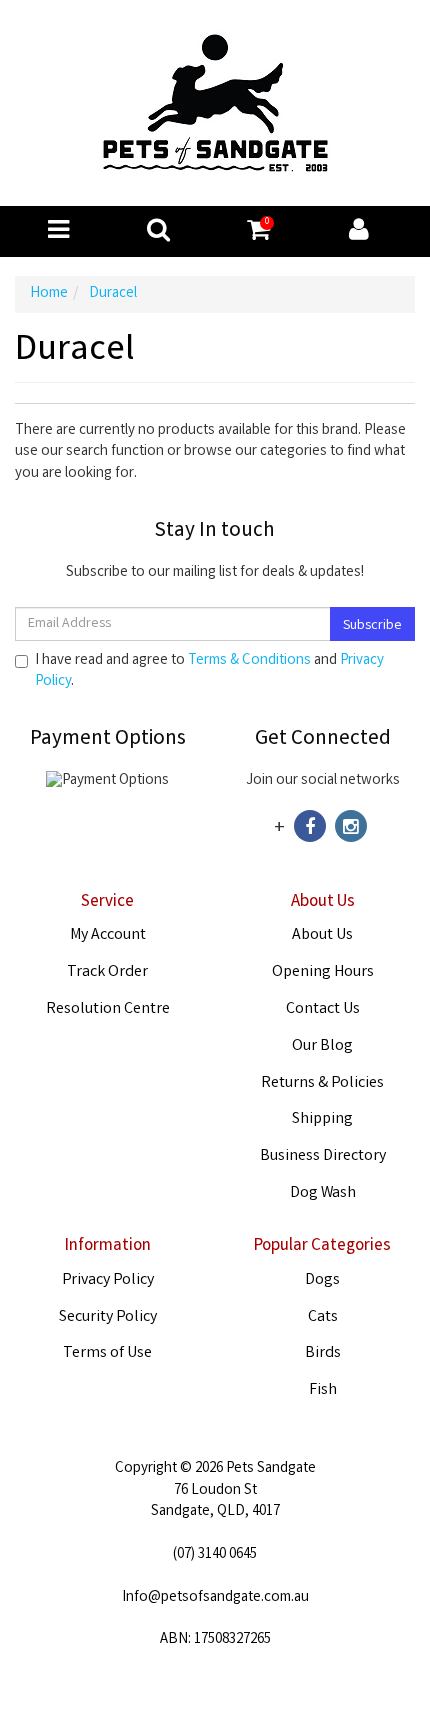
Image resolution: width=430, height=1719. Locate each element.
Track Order (107, 972)
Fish (323, 1390)
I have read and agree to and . (209, 672)
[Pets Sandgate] (215, 104)
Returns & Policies (322, 1083)
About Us (322, 935)
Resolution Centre (108, 1009)
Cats (323, 1317)
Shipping (322, 1119)
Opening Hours (323, 972)
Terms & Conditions (249, 661)
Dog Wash (323, 1193)
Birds (323, 1353)
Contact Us (323, 1009)
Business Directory (323, 1156)
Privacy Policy (108, 1280)
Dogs (322, 1280)
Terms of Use (107, 1353)
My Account (108, 935)
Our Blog (322, 1046)
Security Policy (108, 1317)
